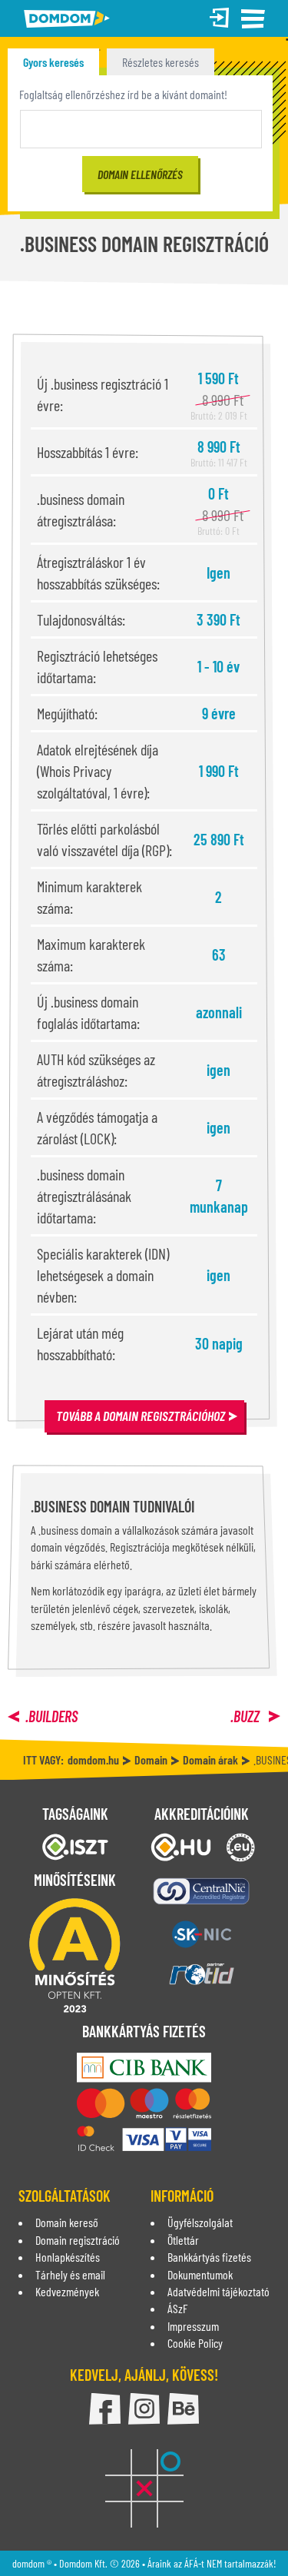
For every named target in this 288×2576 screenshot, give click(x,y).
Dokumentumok (200, 2274)
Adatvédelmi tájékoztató (218, 2291)
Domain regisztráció (78, 2240)
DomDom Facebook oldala (105, 2409)
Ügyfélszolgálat (200, 2222)
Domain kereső (67, 2222)
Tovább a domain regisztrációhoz (141, 1416)
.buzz (247, 1716)
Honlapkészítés (68, 2257)
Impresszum (193, 2326)
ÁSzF (177, 2308)
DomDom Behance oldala (183, 2409)
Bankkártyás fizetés (209, 2257)
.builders (51, 1716)
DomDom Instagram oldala (144, 2409)
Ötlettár (183, 2240)
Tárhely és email (70, 2274)
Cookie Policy (195, 2343)
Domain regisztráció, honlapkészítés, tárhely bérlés (67, 19)
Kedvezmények (67, 2291)
